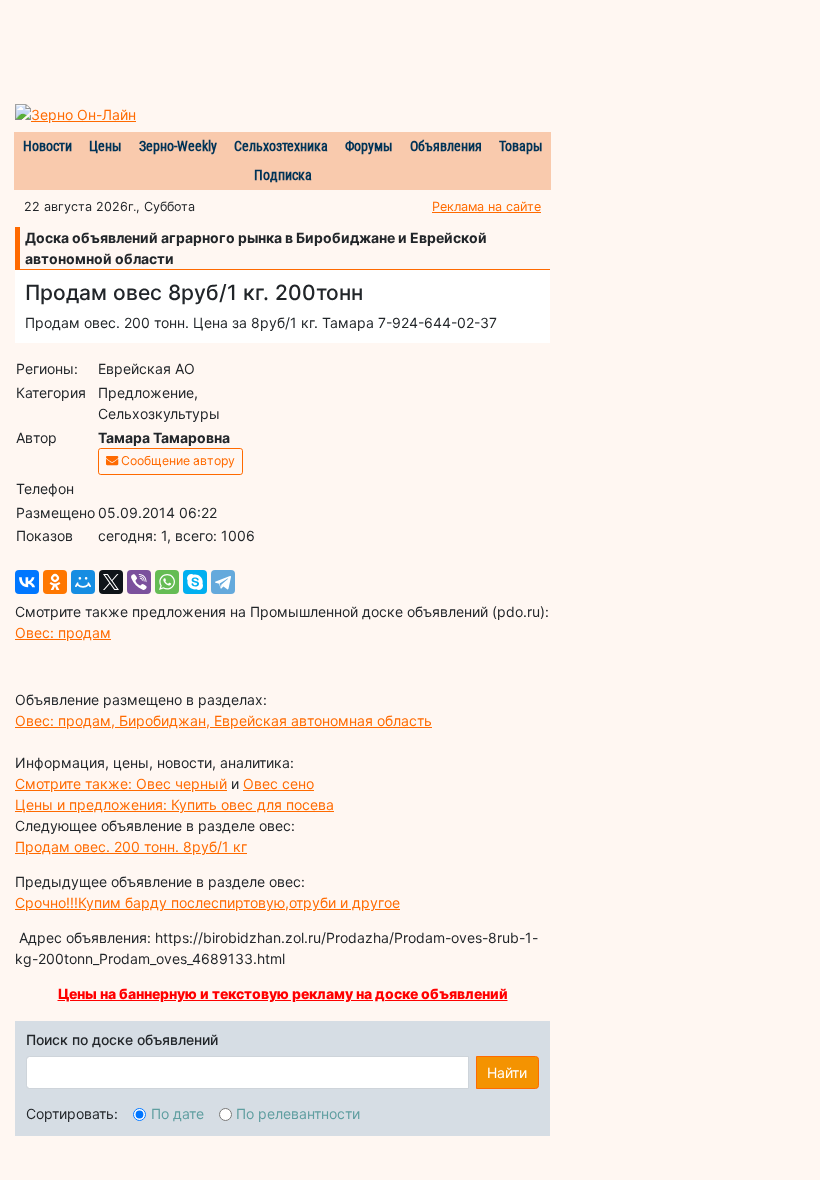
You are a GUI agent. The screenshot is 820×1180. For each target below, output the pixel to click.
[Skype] (195, 582)
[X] (111, 582)
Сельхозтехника (281, 146)
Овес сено (278, 783)
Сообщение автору (176, 460)
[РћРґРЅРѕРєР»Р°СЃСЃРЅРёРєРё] (55, 582)
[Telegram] (223, 582)
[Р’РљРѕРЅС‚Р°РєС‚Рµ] (27, 582)
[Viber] (139, 582)
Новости (47, 146)
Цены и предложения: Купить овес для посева (174, 804)
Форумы (369, 146)
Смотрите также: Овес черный (121, 783)
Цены (105, 146)
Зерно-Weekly (178, 146)
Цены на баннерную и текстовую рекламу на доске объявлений (283, 993)
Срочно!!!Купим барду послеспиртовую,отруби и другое (207, 902)
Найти (507, 1072)
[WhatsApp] (167, 582)
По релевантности (298, 1113)
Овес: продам (63, 632)
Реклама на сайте (486, 206)
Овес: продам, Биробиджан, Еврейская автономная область (223, 720)
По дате (177, 1113)
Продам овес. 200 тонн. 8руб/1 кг (131, 846)
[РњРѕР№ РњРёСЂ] (83, 582)
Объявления (446, 146)
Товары (521, 146)
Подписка (283, 175)
